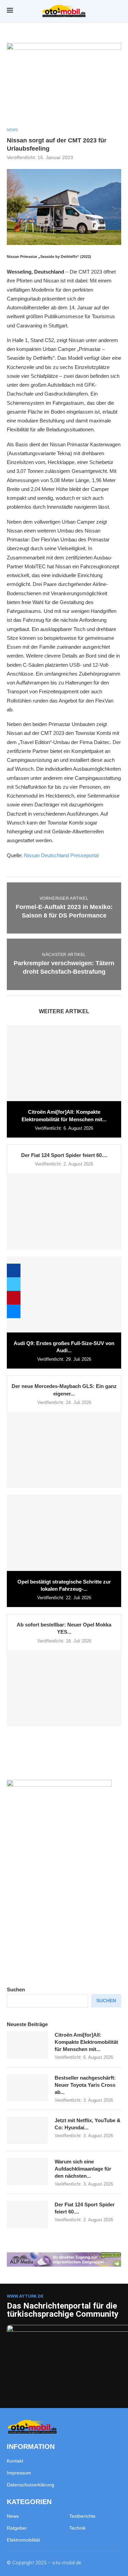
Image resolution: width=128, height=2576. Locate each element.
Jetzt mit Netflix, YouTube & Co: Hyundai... (88, 2124)
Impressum (19, 2473)
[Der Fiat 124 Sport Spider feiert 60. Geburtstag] (64, 1211)
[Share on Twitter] (14, 1284)
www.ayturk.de (25, 2296)
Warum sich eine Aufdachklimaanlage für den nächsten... (83, 2169)
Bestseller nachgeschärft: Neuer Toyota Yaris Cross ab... (85, 2085)
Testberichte (82, 2516)
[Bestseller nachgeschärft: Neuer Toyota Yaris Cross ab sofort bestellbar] (27, 2088)
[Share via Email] (14, 1311)
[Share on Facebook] (14, 1270)
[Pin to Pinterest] (14, 1298)
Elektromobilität (23, 2540)
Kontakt (15, 2461)
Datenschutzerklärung (31, 2485)
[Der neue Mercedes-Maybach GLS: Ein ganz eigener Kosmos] (64, 1450)
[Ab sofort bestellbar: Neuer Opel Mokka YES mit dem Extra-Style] (64, 1688)
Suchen (16, 1989)
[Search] (118, 11)
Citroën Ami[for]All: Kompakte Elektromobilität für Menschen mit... (86, 2042)
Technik (77, 2528)
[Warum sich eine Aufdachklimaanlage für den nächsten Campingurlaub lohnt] (27, 2172)
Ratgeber (17, 2528)
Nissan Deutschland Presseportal (61, 855)
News (13, 2516)
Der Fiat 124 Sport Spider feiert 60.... (64, 1155)
